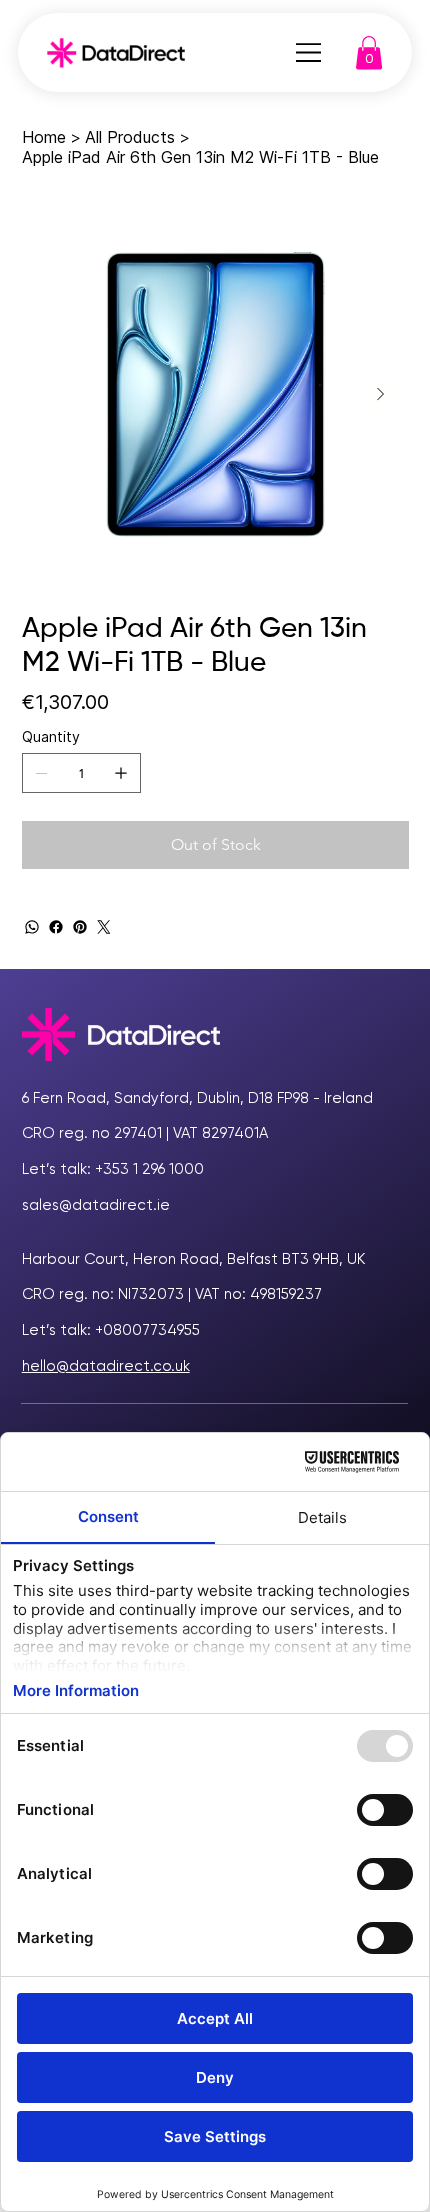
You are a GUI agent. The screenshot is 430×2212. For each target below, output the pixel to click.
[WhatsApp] (32, 927)
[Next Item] (381, 395)
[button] (369, 52)
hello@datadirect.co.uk (106, 1366)
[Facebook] (56, 927)
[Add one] (121, 773)
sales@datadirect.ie (96, 1205)
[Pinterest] (80, 927)
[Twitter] (104, 927)
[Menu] (309, 53)
